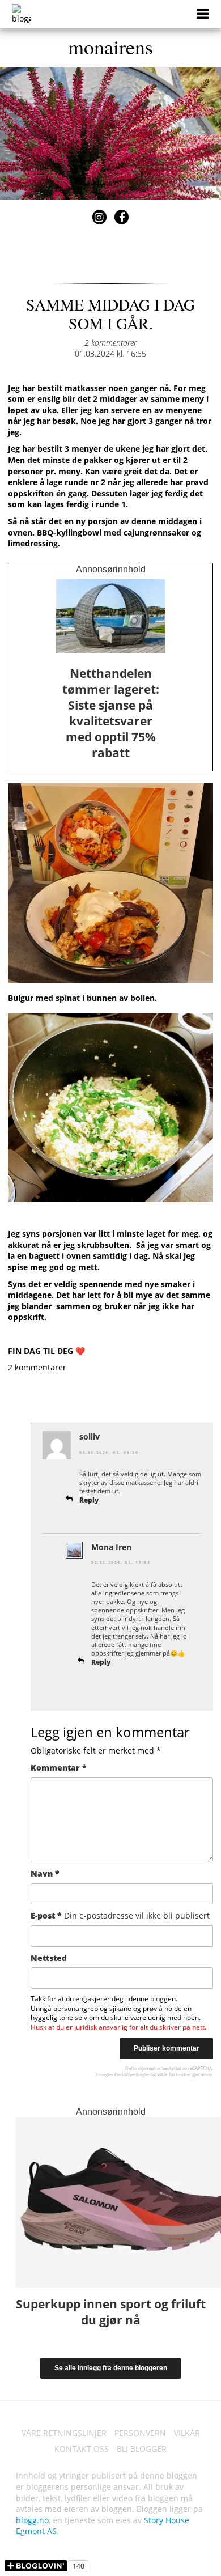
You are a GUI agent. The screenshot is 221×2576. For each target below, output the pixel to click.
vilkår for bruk (171, 2074)
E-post (120, 1915)
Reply (89, 1500)
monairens (110, 46)
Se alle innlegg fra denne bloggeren (111, 2368)
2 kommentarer (110, 343)
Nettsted (49, 1958)
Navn (45, 1873)
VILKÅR (187, 2433)
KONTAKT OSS (82, 2449)
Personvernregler (132, 2074)
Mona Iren (111, 1547)
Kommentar (59, 1767)
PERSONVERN (140, 2433)
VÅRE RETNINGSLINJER (64, 2433)
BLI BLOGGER (142, 2449)
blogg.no (32, 2520)
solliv (90, 1436)
